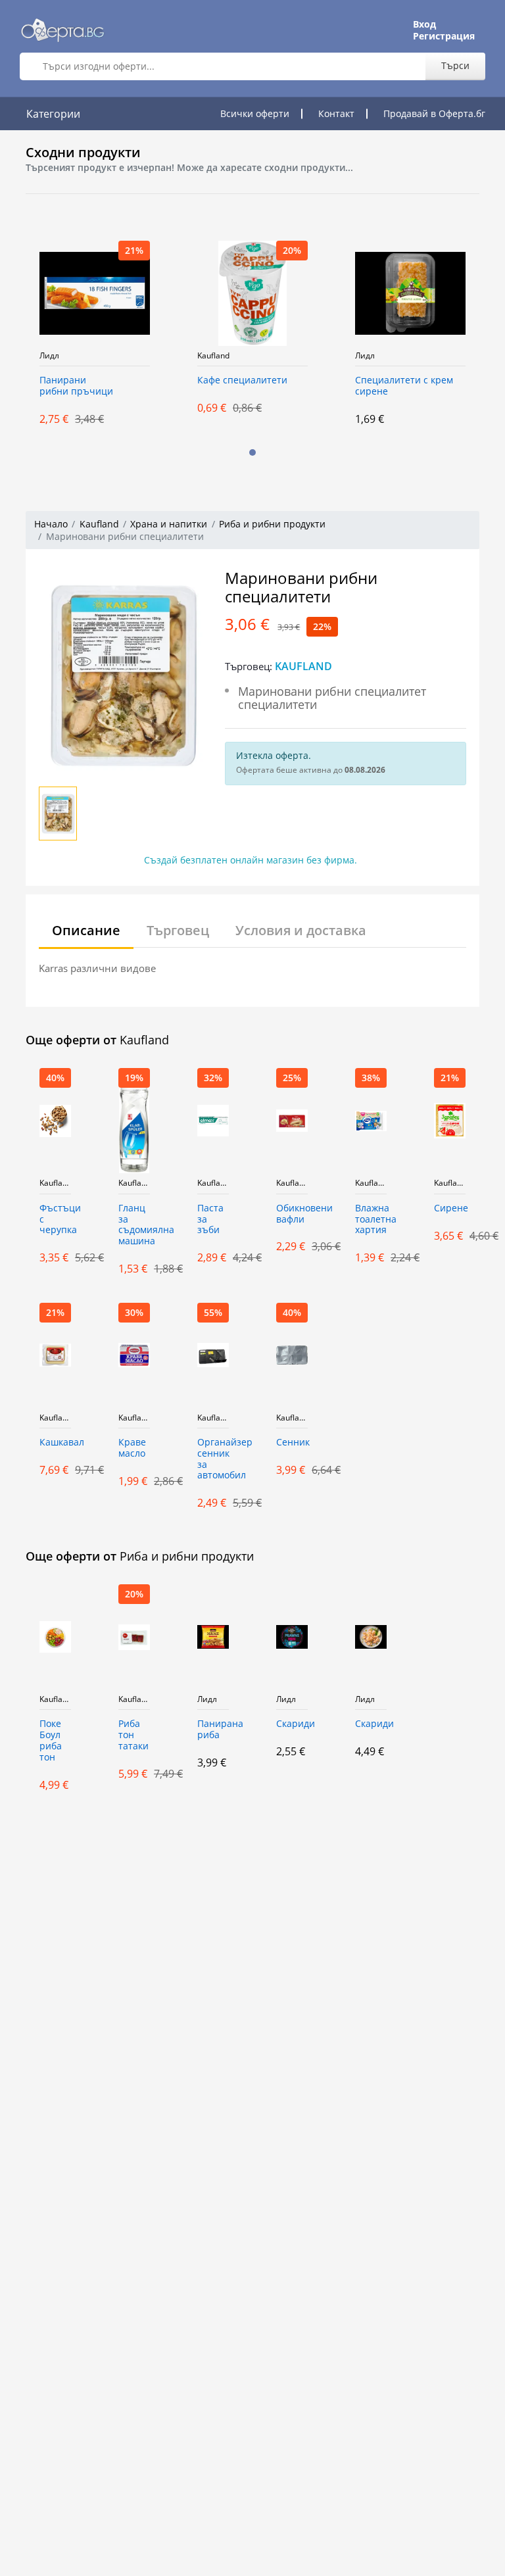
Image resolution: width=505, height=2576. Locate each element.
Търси (455, 65)
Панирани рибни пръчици (76, 386)
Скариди (292, 1724)
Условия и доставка (301, 930)
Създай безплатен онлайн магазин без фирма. (251, 860)
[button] (252, 452)
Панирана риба (213, 1730)
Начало (51, 524)
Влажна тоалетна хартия (371, 1220)
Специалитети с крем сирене (404, 386)
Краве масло (132, 1448)
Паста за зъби (210, 1220)
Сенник (292, 1443)
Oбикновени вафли (292, 1214)
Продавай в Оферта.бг (434, 113)
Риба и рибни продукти (272, 524)
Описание (86, 930)
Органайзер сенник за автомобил (213, 1459)
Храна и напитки (169, 524)
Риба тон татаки (133, 1735)
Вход (424, 24)
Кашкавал (55, 1443)
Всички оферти (255, 113)
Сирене (450, 1208)
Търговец (178, 930)
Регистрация (444, 36)
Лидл (49, 356)
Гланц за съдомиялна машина (134, 1225)
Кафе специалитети (242, 380)
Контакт (336, 113)
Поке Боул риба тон (51, 1740)
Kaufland (213, 356)
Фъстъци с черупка (55, 1220)
